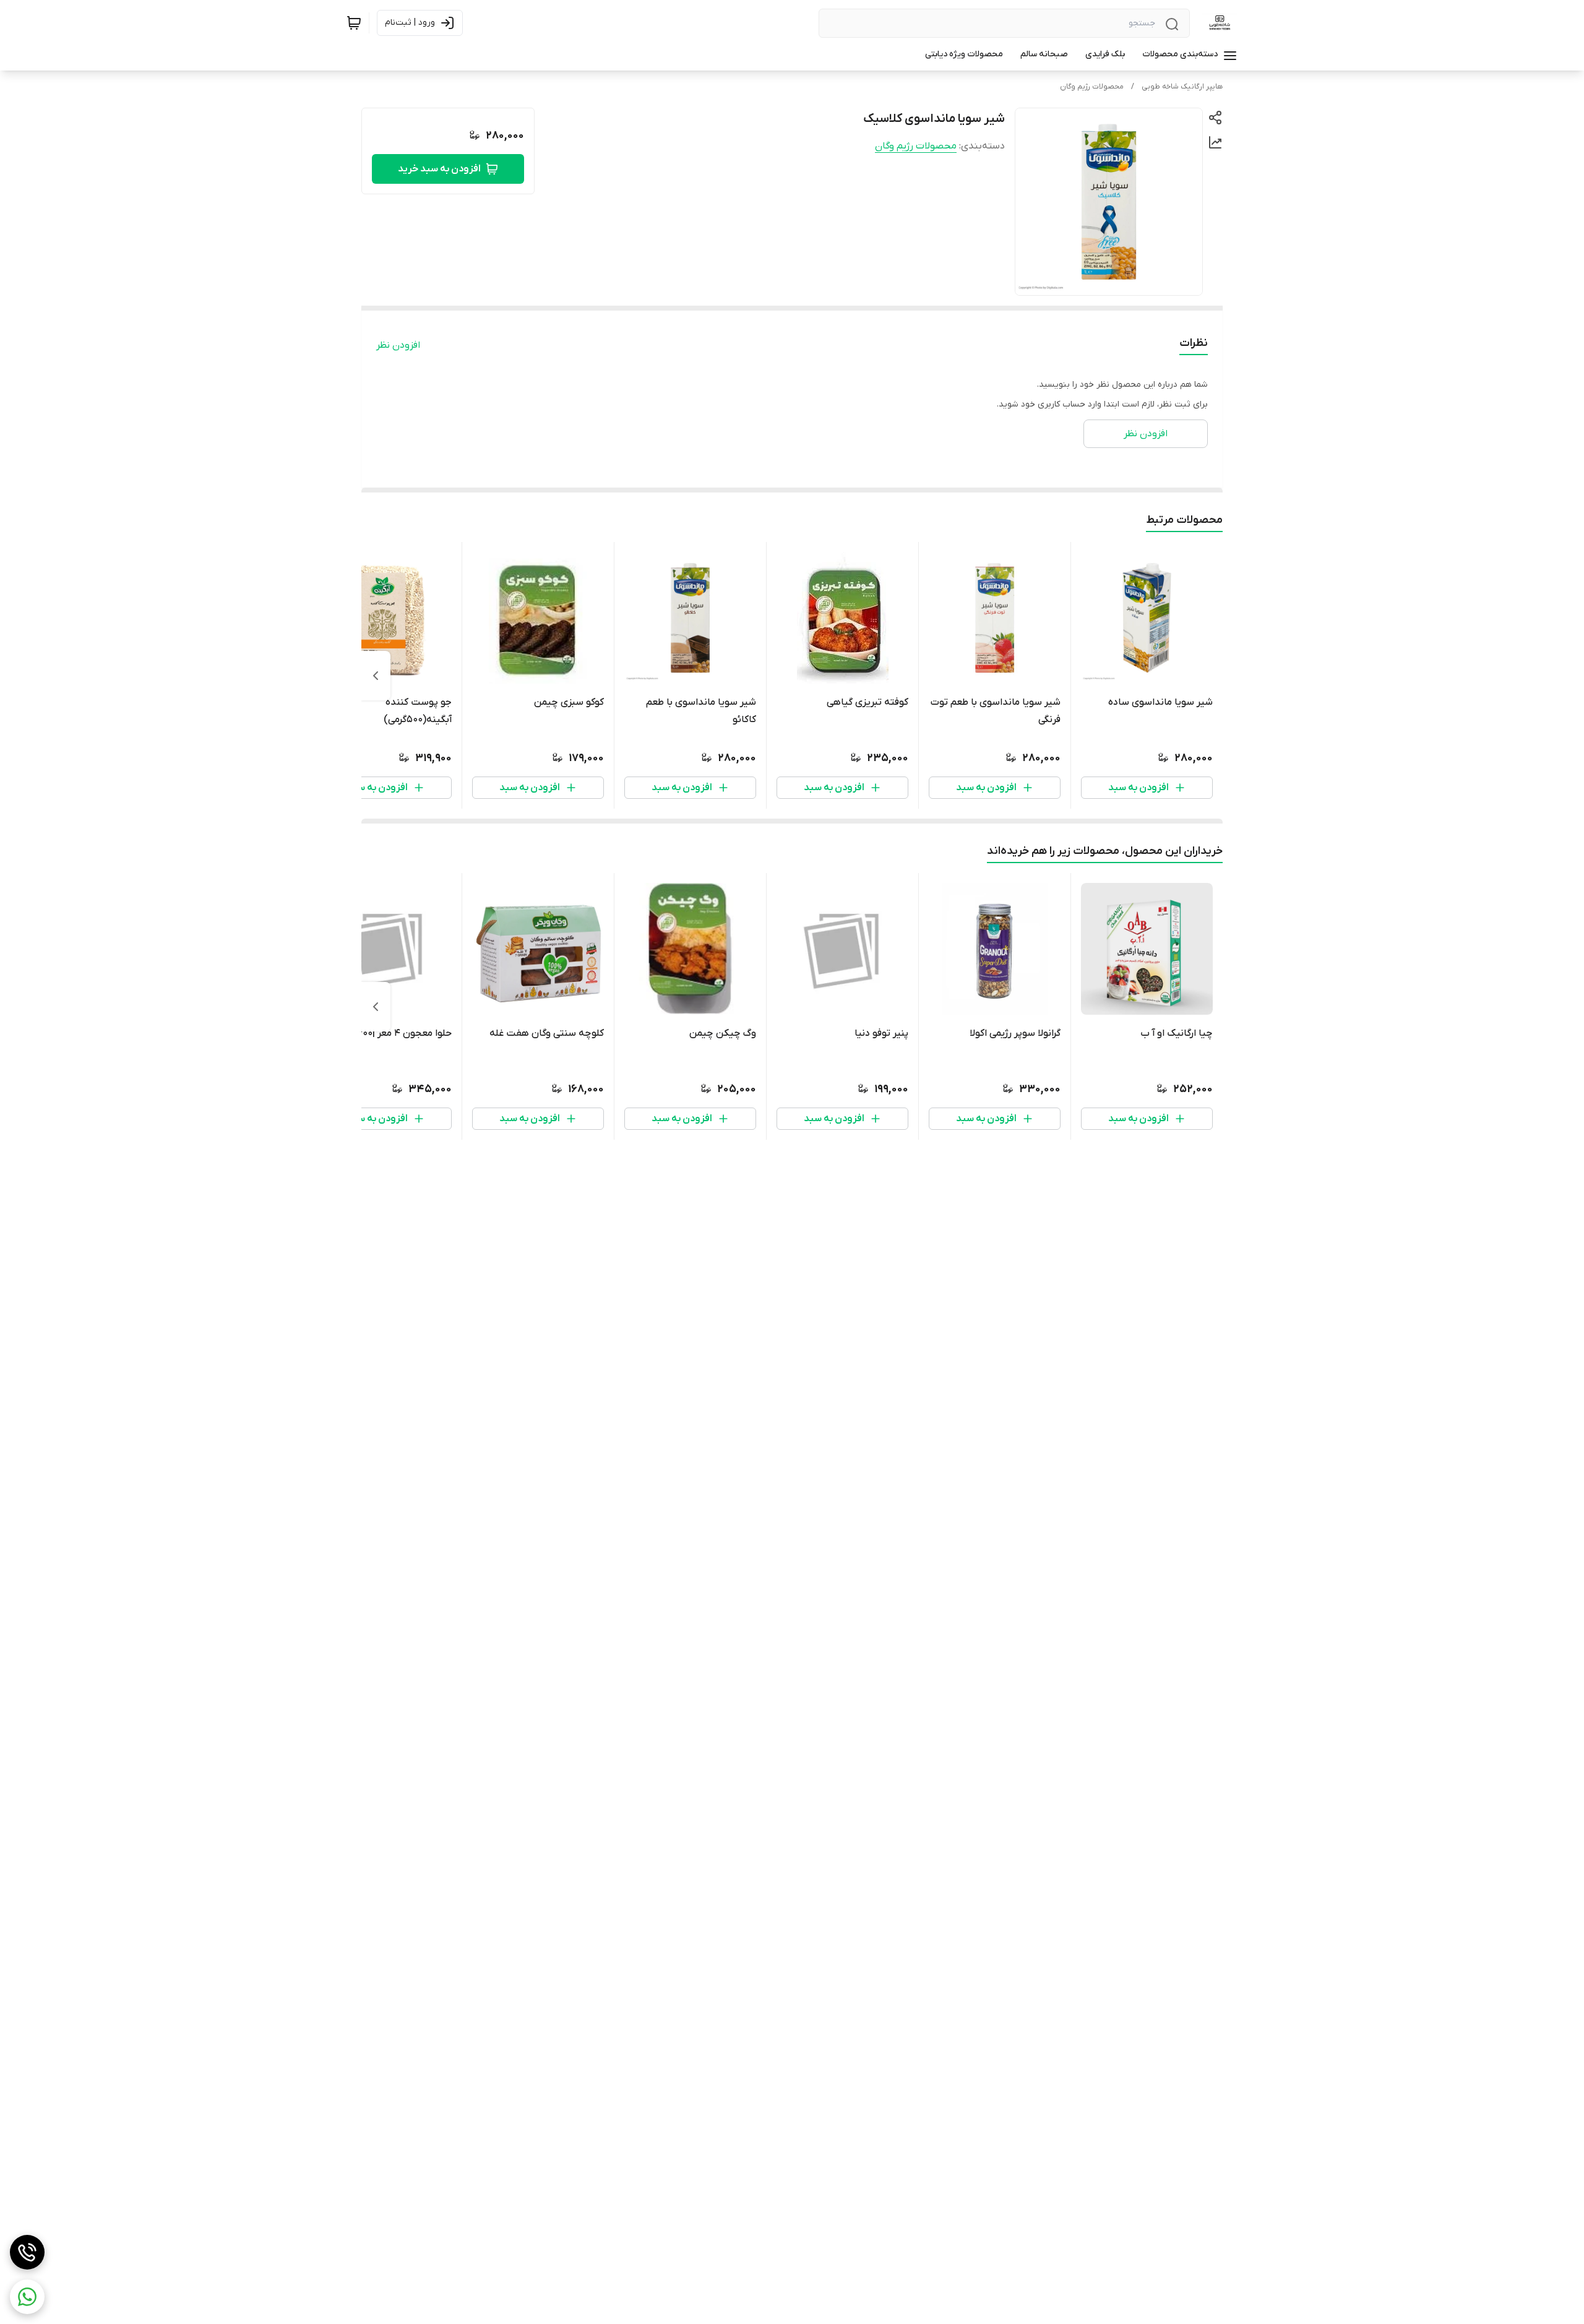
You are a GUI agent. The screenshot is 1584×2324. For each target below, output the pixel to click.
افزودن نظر (398, 345)
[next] (376, 676)
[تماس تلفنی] (27, 2252)
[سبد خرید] (354, 23)
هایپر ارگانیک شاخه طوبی (1182, 87)
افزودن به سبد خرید (439, 169)
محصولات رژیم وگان (1092, 87)
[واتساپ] (27, 2297)
